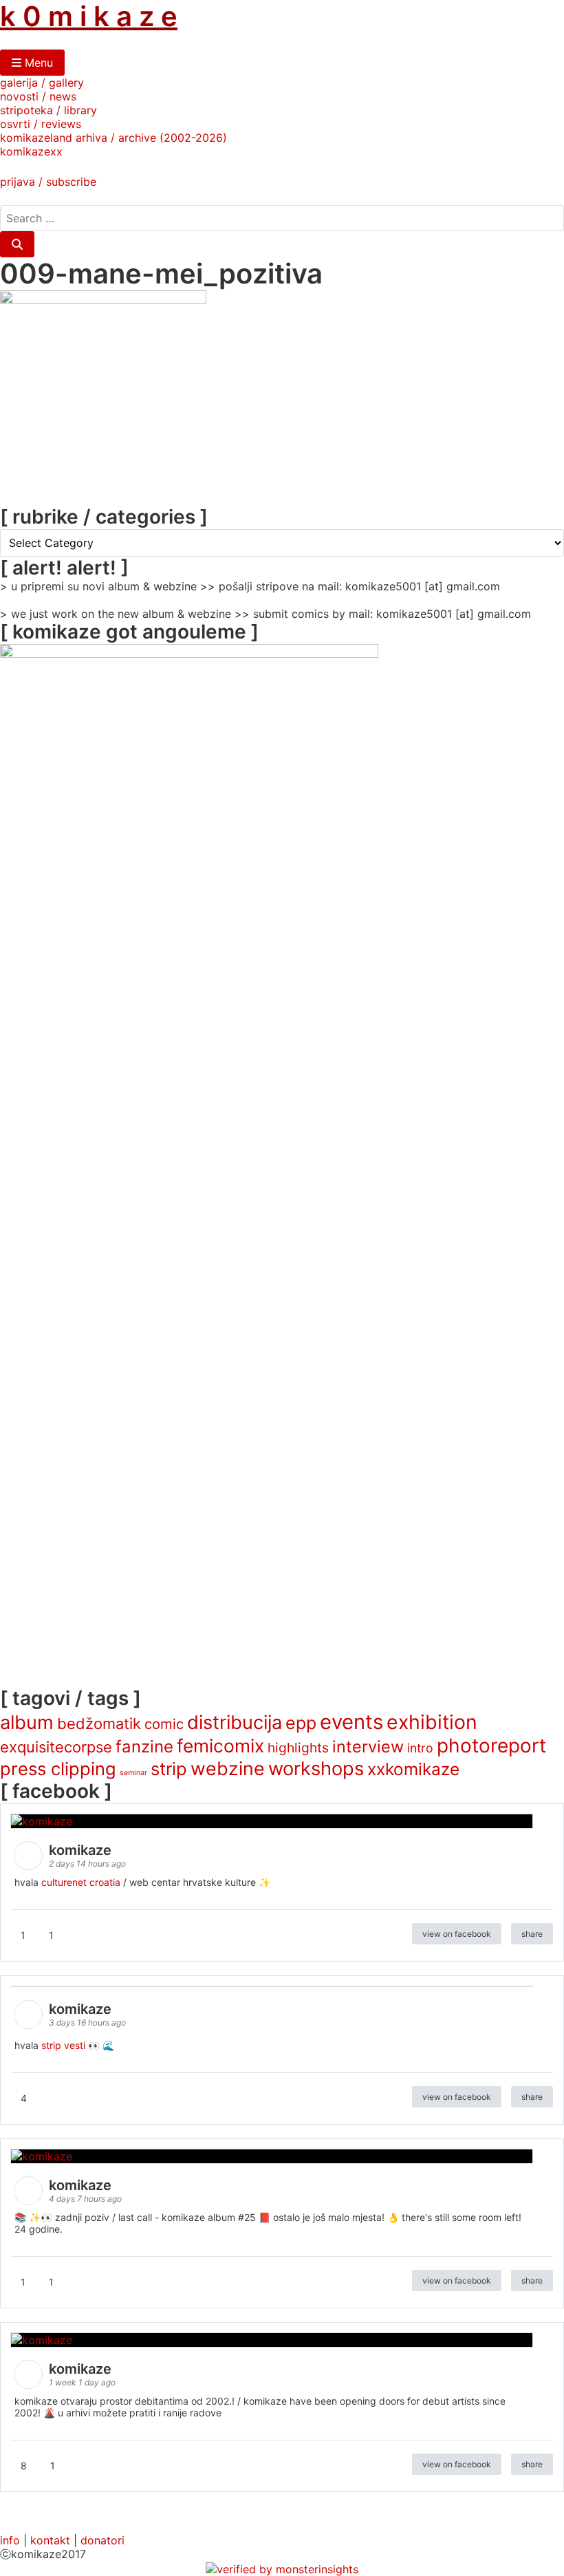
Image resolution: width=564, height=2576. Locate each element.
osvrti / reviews (41, 124)
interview (368, 1747)
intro (420, 1748)
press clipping (58, 1769)
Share (532, 1934)
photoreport (491, 1746)
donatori (102, 2540)
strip (169, 1769)
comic (164, 1724)
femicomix (220, 1746)
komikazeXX (31, 151)
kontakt (50, 2540)
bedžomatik (99, 1724)
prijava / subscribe (48, 182)
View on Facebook (457, 1934)
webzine (228, 1768)
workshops (316, 1769)
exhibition (432, 1722)
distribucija (235, 1722)
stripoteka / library (48, 110)
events (351, 1722)
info (10, 2540)
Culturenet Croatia (81, 1882)
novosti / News (38, 96)
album (27, 1722)
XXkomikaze (413, 1769)
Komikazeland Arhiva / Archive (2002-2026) (113, 138)
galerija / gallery (42, 83)
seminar (133, 1773)
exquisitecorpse (56, 1747)
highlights (298, 1748)
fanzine (144, 1747)
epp (301, 1723)
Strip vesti (63, 2045)
